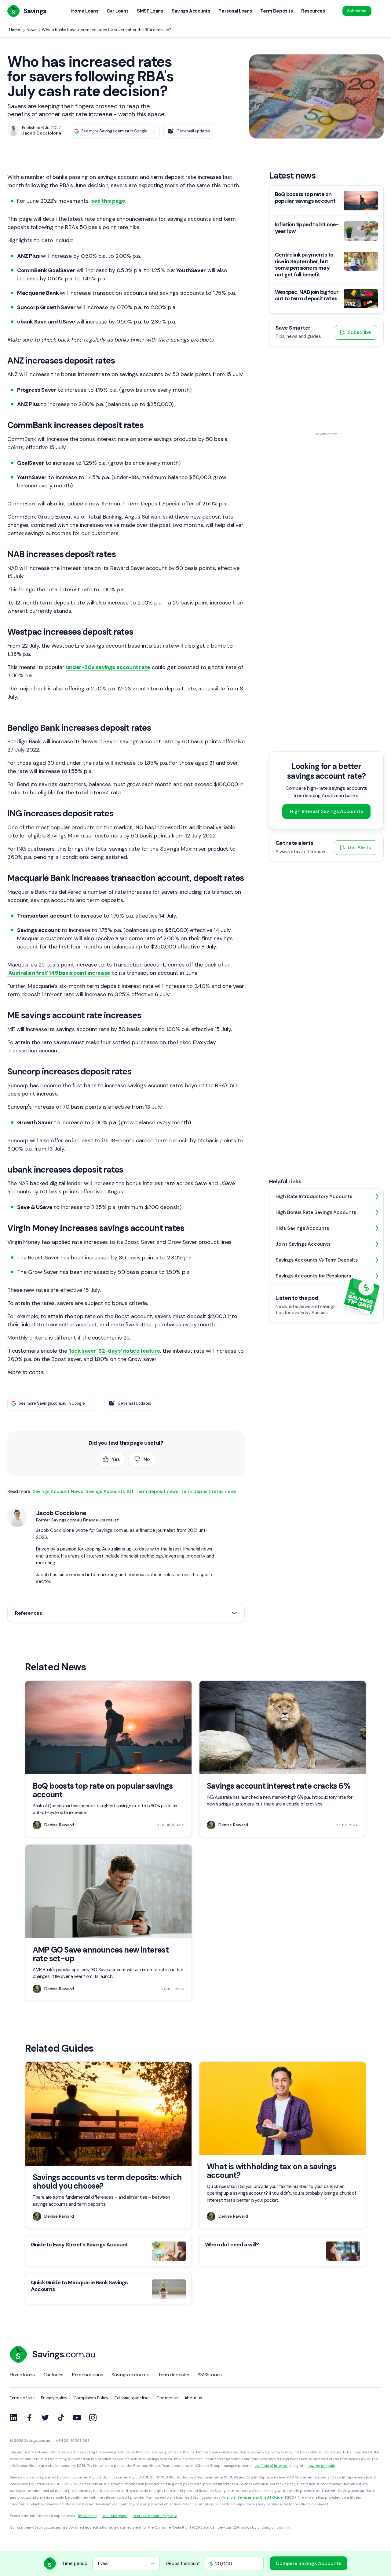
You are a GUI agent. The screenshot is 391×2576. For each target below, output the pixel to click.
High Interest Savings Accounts (326, 811)
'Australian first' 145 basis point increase (59, 973)
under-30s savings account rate (108, 667)
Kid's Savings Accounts (302, 1228)
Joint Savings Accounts (303, 1244)
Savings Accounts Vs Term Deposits (316, 1260)
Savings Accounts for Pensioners (313, 1276)
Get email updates (193, 131)
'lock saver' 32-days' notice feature (115, 1351)
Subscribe (357, 11)
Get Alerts (359, 847)
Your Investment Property (155, 2516)
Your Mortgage (115, 2516)
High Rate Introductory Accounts (314, 1196)
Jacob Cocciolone (61, 1513)
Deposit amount (183, 2563)
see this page (108, 201)
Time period (75, 2563)
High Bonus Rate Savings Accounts (316, 1212)
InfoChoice (87, 2516)
